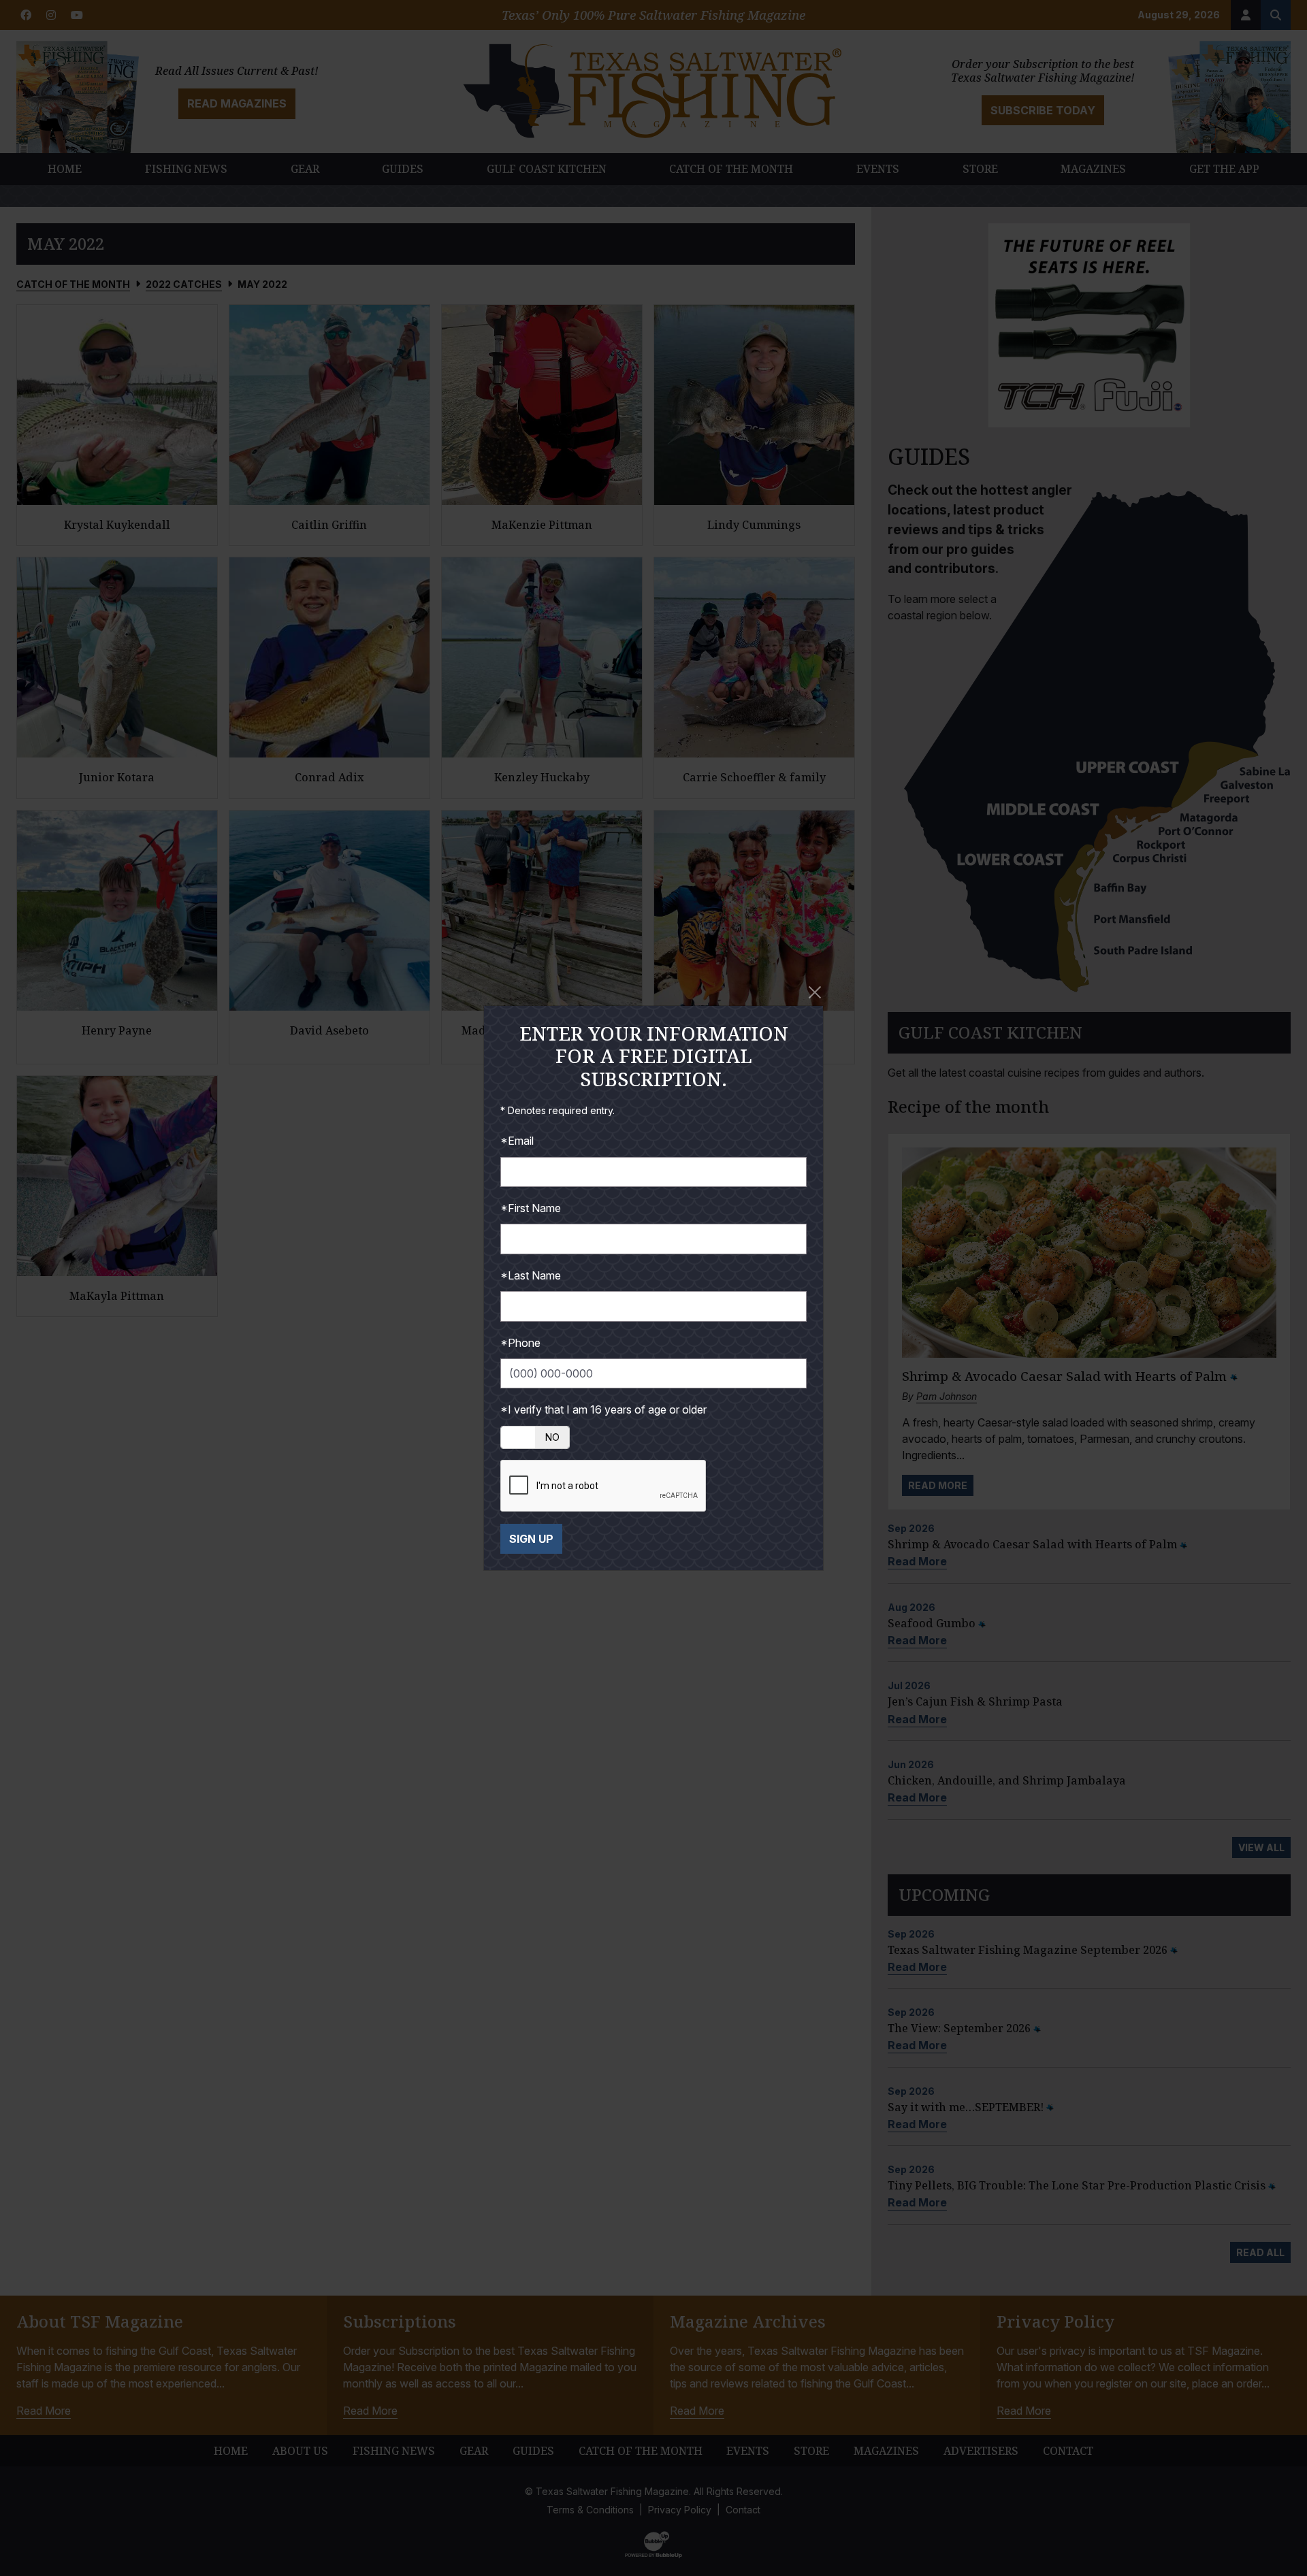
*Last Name (531, 1275)
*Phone (520, 1343)
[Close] (815, 992)
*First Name (531, 1208)
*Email (517, 1141)
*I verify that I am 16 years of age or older (603, 1409)
